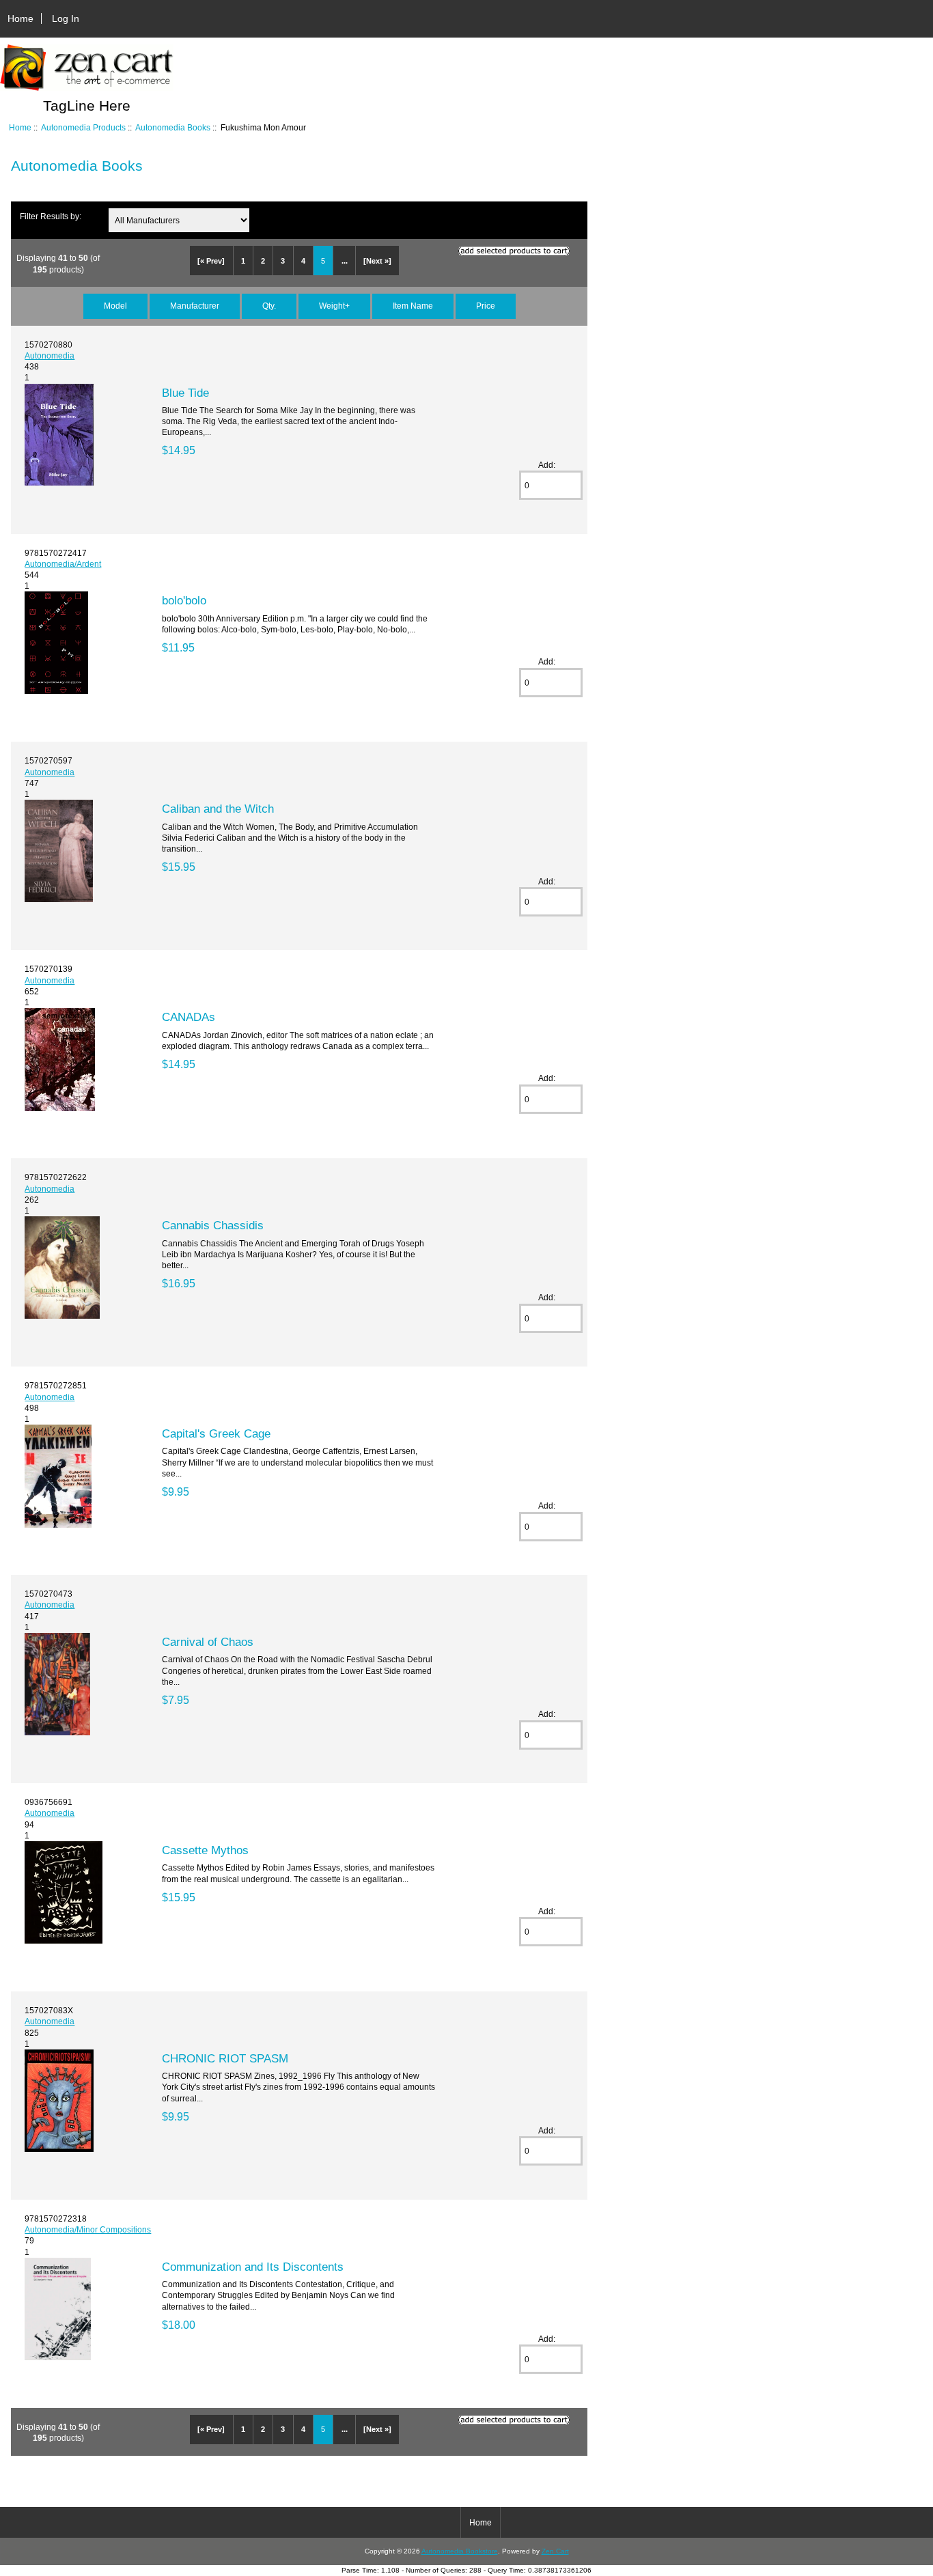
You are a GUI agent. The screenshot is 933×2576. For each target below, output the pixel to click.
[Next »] (377, 261)
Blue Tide (185, 393)
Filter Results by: (51, 216)
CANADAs (189, 1017)
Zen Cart (555, 2551)
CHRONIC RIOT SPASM (225, 2058)
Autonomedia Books (173, 127)
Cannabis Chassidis (213, 1225)
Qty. (269, 306)
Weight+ (334, 306)
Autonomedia (50, 355)
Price (486, 306)
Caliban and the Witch (218, 809)
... (345, 261)
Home (20, 18)
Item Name (413, 306)
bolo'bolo (184, 600)
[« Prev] (211, 261)
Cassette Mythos (205, 1850)
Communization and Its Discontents (253, 2267)
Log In (66, 18)
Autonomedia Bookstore (460, 2551)
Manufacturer (195, 306)
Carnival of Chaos (208, 1642)
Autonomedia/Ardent (63, 564)
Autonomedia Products (83, 127)
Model (115, 306)
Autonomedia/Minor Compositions (88, 2229)
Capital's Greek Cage (216, 1433)
